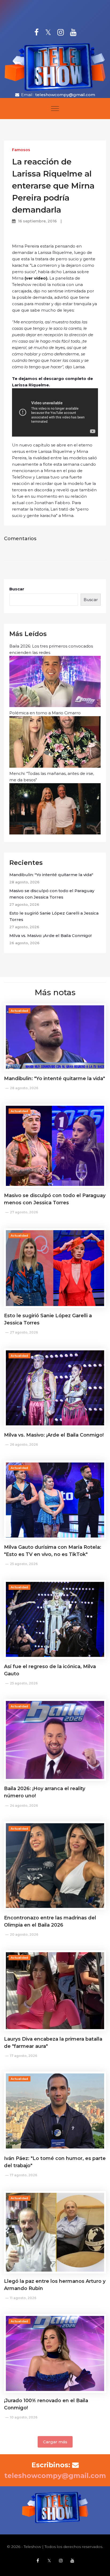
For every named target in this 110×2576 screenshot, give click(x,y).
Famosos (21, 150)
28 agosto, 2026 (24, 1088)
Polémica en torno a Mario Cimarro (45, 713)
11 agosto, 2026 (23, 2298)
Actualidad (19, 1011)
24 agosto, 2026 (24, 1805)
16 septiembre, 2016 (37, 221)
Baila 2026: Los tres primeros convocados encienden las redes (51, 649)
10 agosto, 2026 (24, 2417)
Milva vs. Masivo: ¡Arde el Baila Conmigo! (50, 936)
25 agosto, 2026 (24, 1564)
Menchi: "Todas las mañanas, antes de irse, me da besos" (52, 777)
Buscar (17, 589)
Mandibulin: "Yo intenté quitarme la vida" (51, 875)
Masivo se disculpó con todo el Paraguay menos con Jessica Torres (52, 894)
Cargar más (55, 2442)
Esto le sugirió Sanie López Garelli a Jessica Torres (54, 916)
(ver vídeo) (36, 278)
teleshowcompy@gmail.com (65, 95)
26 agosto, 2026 (24, 1444)
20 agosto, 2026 (24, 1934)
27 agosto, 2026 (24, 1212)
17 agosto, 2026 (23, 2056)
